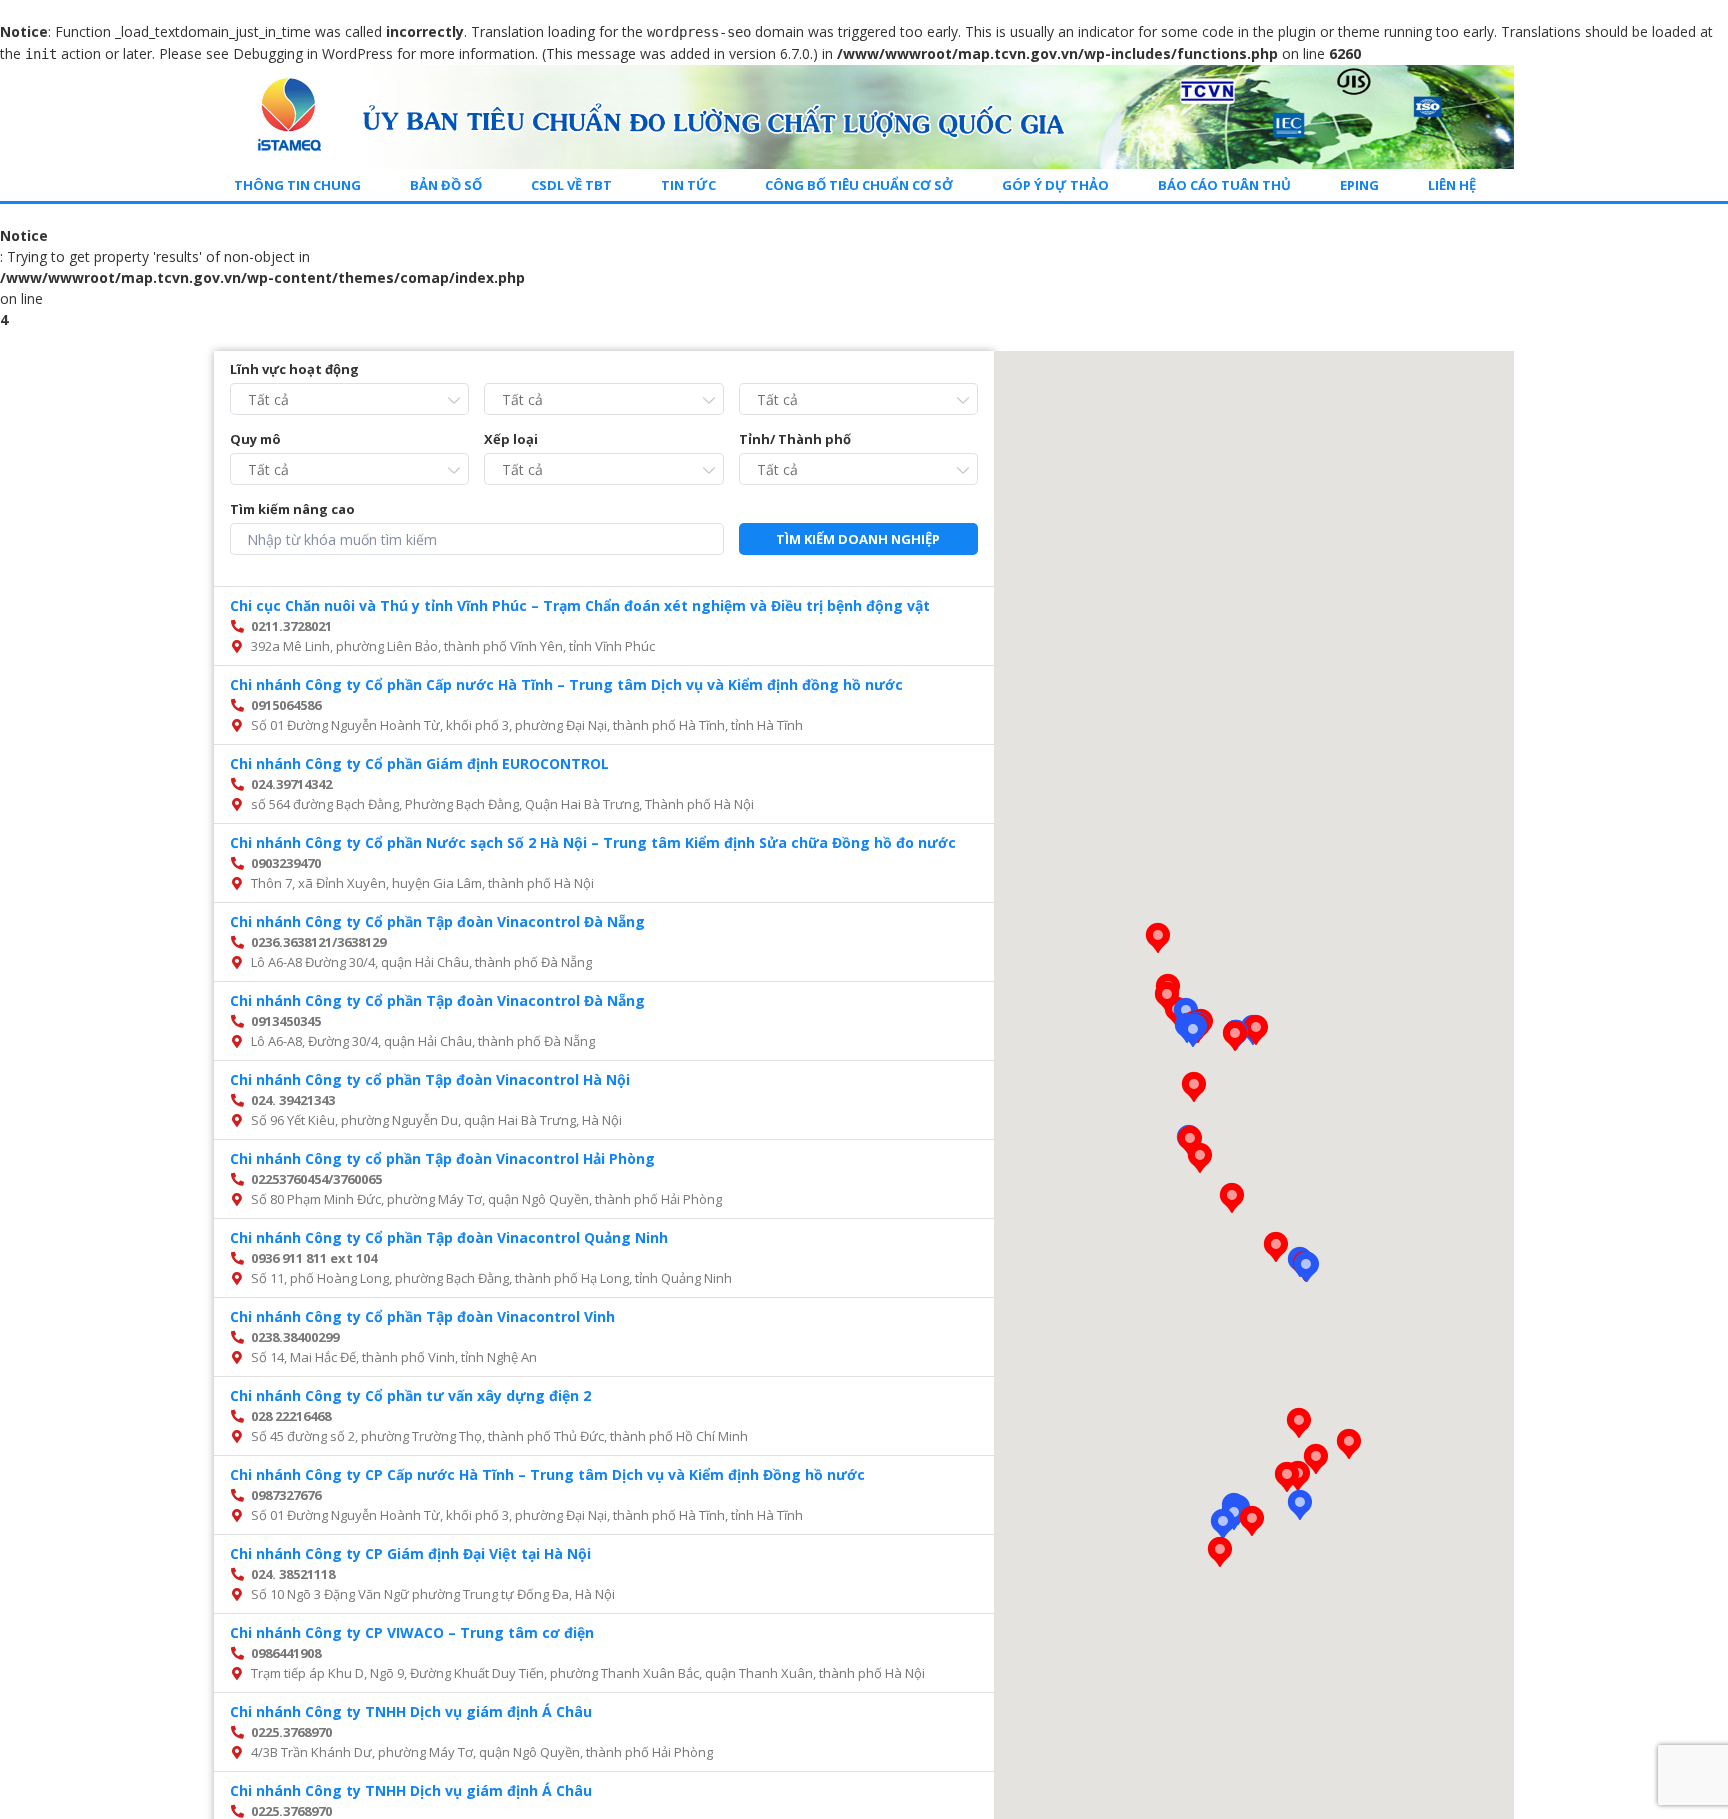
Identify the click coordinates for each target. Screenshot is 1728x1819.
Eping (1359, 185)
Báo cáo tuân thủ (1224, 185)
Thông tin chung (297, 185)
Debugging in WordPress (313, 53)
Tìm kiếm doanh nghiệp (858, 539)
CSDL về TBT (571, 185)
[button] (1306, 1267)
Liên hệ (1452, 185)
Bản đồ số (446, 185)
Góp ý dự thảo (1055, 185)
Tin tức (688, 185)
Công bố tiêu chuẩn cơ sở (859, 185)
